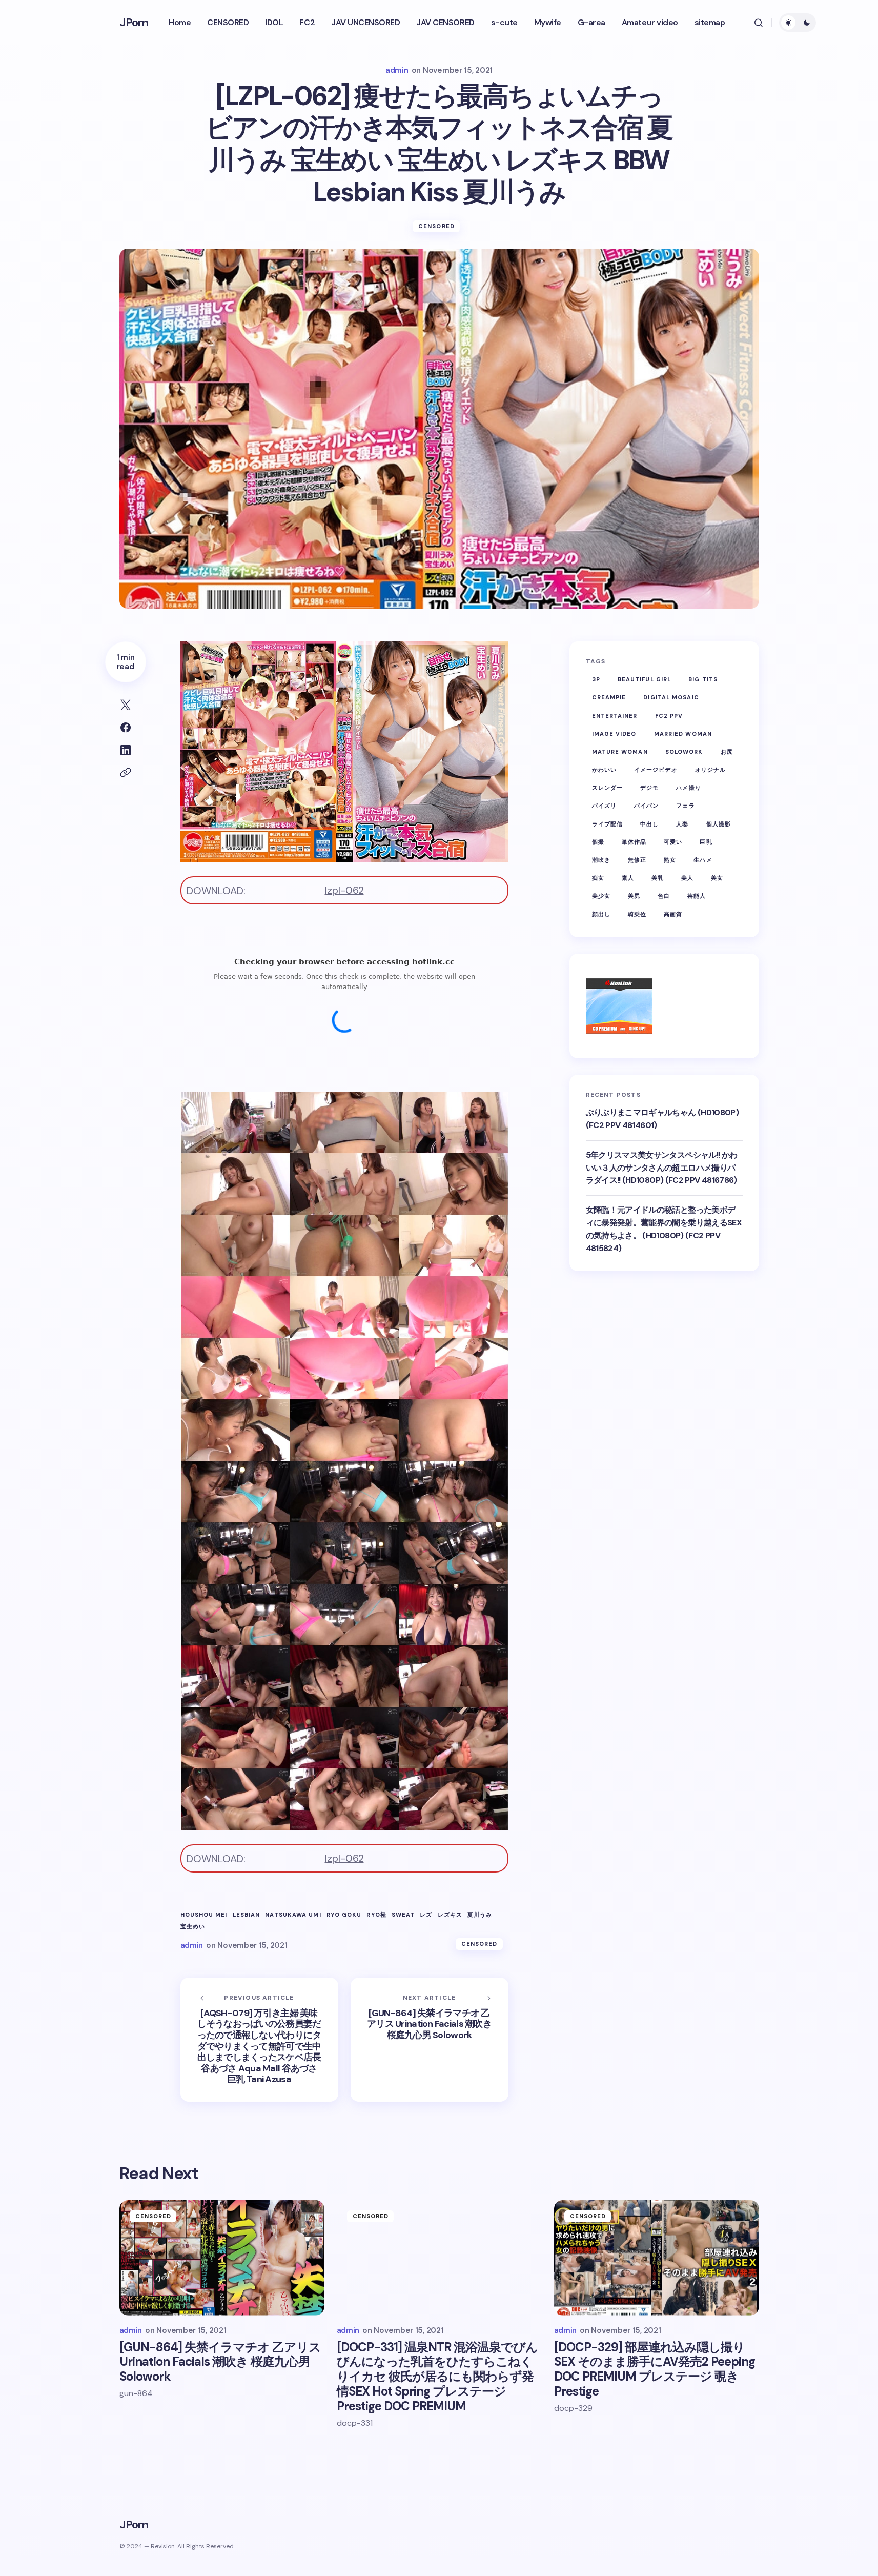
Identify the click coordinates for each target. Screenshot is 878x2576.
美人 (687, 878)
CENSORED (436, 226)
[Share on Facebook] (126, 728)
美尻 (634, 896)
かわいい (604, 770)
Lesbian (247, 1915)
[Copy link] (126, 773)
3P (596, 679)
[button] (759, 23)
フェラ (685, 806)
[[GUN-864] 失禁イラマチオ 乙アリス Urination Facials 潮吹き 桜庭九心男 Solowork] (430, 2040)
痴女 (598, 878)
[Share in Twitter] (126, 705)
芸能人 (697, 896)
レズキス (450, 1915)
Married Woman (683, 734)
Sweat (403, 1915)
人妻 (682, 824)
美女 (717, 878)
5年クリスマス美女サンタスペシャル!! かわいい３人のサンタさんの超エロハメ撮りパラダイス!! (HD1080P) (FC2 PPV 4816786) (662, 1168)
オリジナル (711, 770)
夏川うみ (480, 1915)
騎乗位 (637, 914)
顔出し (601, 914)
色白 (664, 896)
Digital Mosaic (671, 697)
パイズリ (604, 806)
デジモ (649, 788)
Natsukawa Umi (293, 1915)
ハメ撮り (688, 788)
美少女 (601, 896)
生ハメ (703, 860)
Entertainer (615, 716)
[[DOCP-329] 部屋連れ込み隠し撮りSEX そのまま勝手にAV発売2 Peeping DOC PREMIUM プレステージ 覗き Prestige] (657, 2258)
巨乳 (706, 842)
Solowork (684, 752)
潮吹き (601, 860)
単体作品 (634, 842)
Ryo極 (376, 1915)
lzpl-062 (344, 890)
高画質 (673, 914)
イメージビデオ (656, 770)
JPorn (134, 22)
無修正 (637, 860)
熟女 (670, 860)
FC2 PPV (669, 716)
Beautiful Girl (644, 679)
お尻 (727, 752)
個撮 (598, 842)
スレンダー (608, 788)
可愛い (673, 842)
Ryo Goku (344, 1915)
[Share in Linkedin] (126, 750)
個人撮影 (719, 824)
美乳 (658, 878)
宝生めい (193, 1927)
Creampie (609, 697)
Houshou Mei (204, 1915)
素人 (628, 878)
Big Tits (703, 679)
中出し (649, 824)
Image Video (614, 734)
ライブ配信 (608, 824)
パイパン (646, 806)
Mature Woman (620, 752)
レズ (426, 1915)
